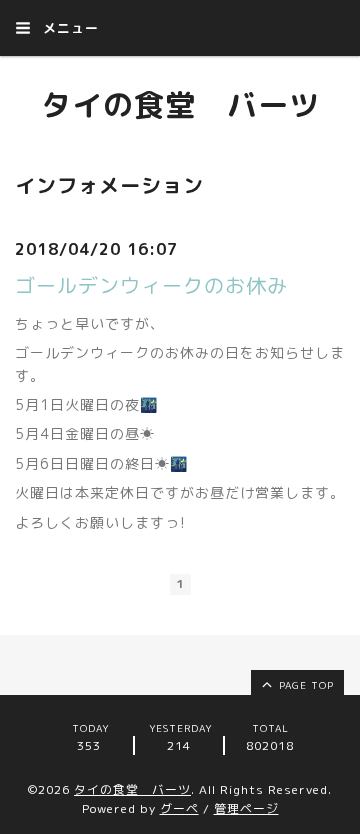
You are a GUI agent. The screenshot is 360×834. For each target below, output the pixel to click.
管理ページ (246, 808)
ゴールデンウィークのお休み (151, 285)
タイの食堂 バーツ (180, 105)
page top (304, 685)
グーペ (179, 808)
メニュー (68, 28)
